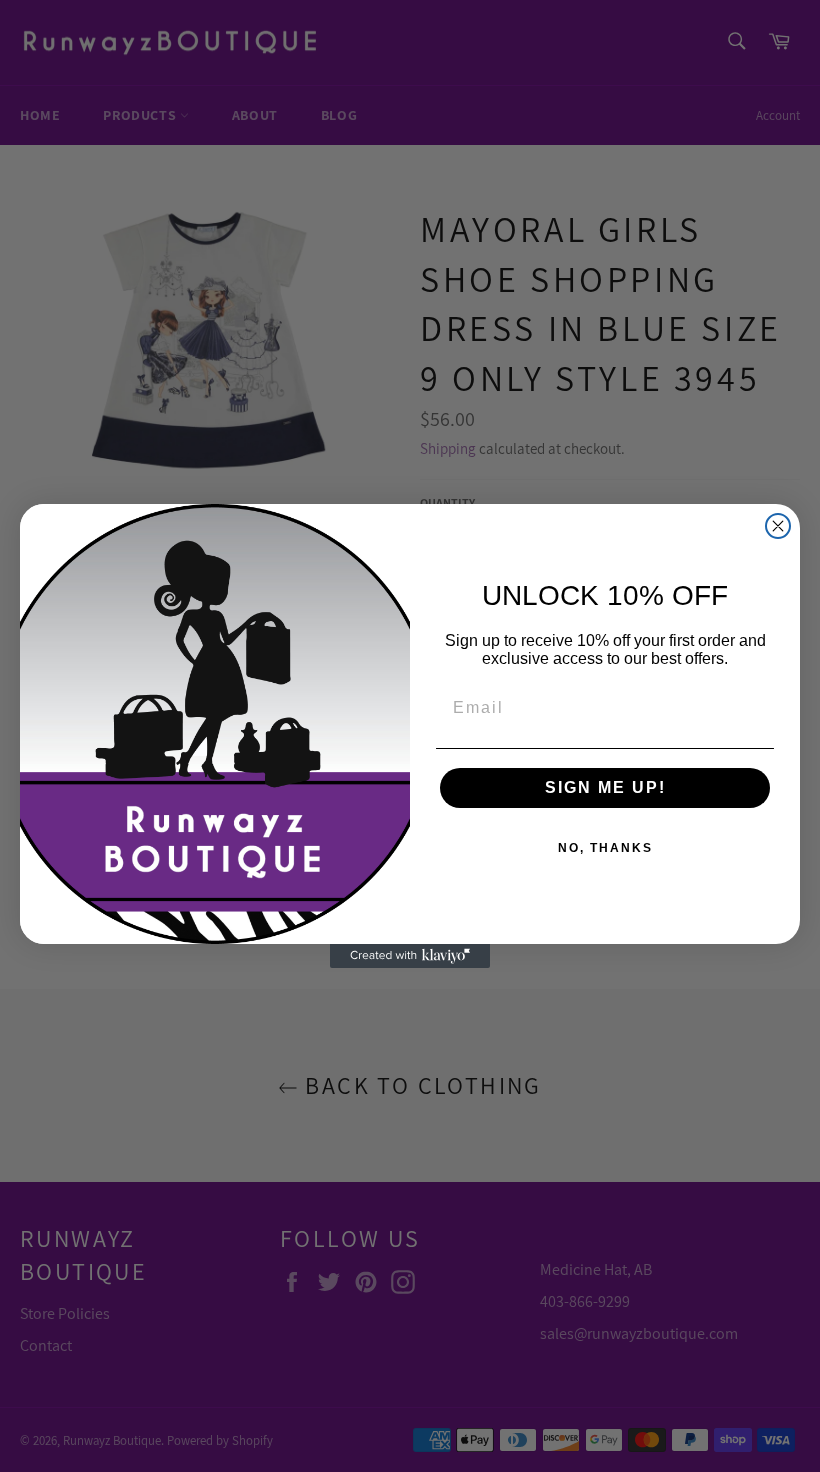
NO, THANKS (605, 848)
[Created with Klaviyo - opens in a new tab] (410, 956)
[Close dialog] (778, 526)
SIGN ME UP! (605, 787)
